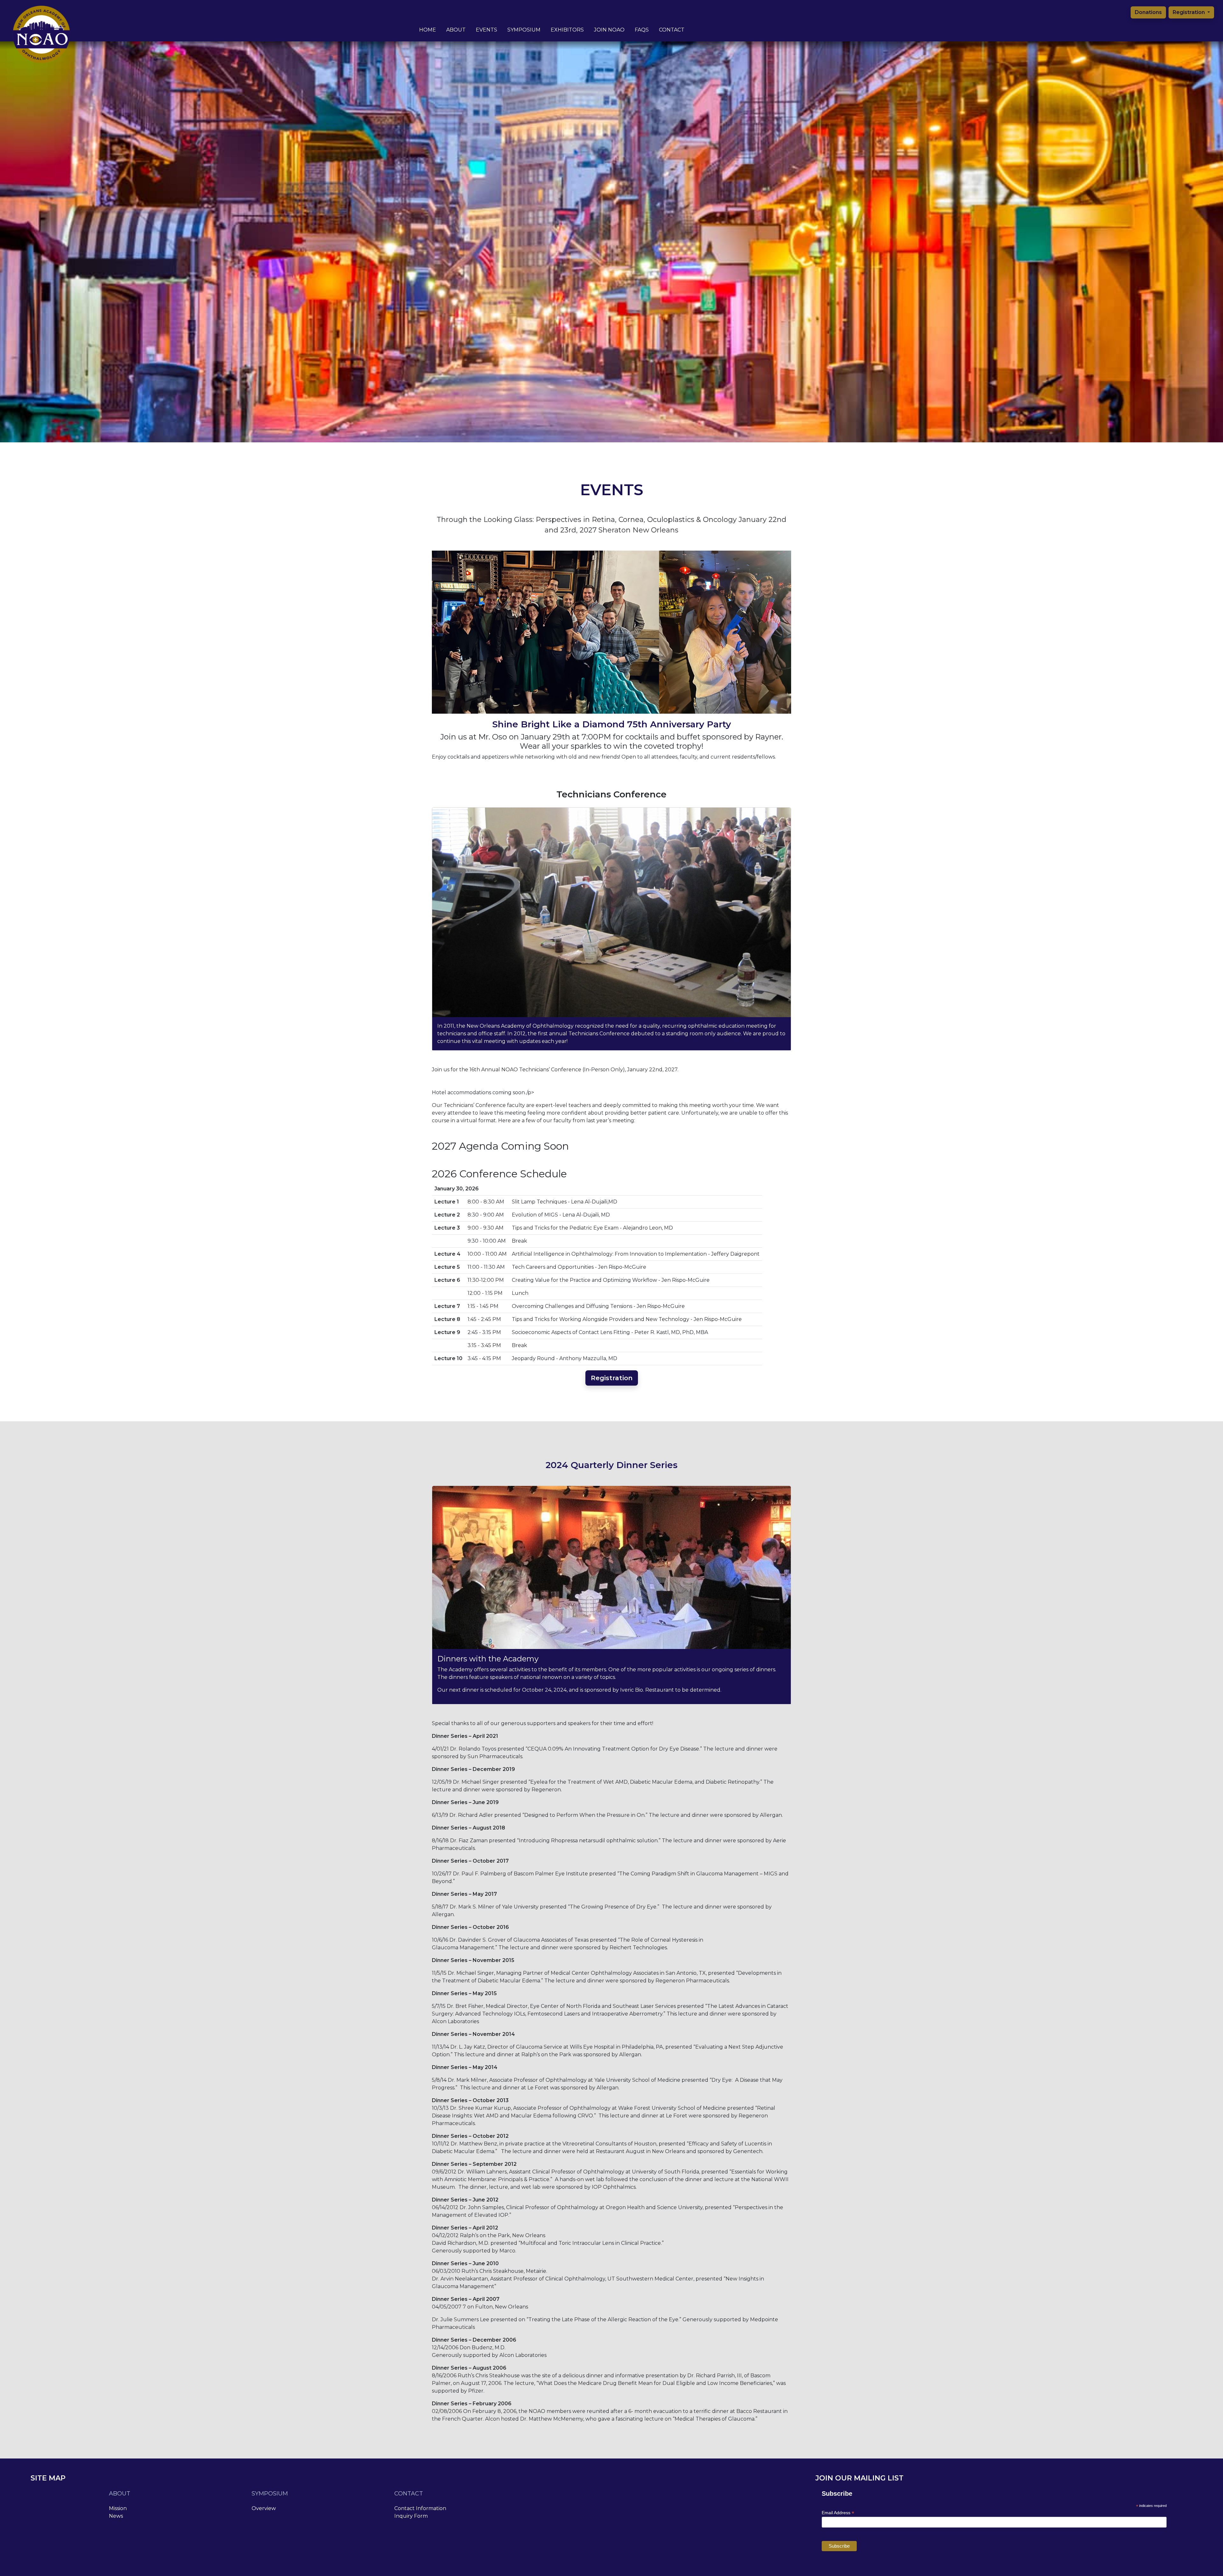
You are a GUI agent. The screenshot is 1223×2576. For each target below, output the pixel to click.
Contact (672, 30)
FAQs (642, 30)
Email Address (838, 2513)
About (456, 30)
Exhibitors (567, 30)
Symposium (524, 30)
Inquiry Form (411, 2516)
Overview (264, 2508)
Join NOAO (609, 30)
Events (486, 30)
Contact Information (420, 2508)
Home (428, 30)
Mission (118, 2508)
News (116, 2516)
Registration (1189, 12)
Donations (1148, 12)
